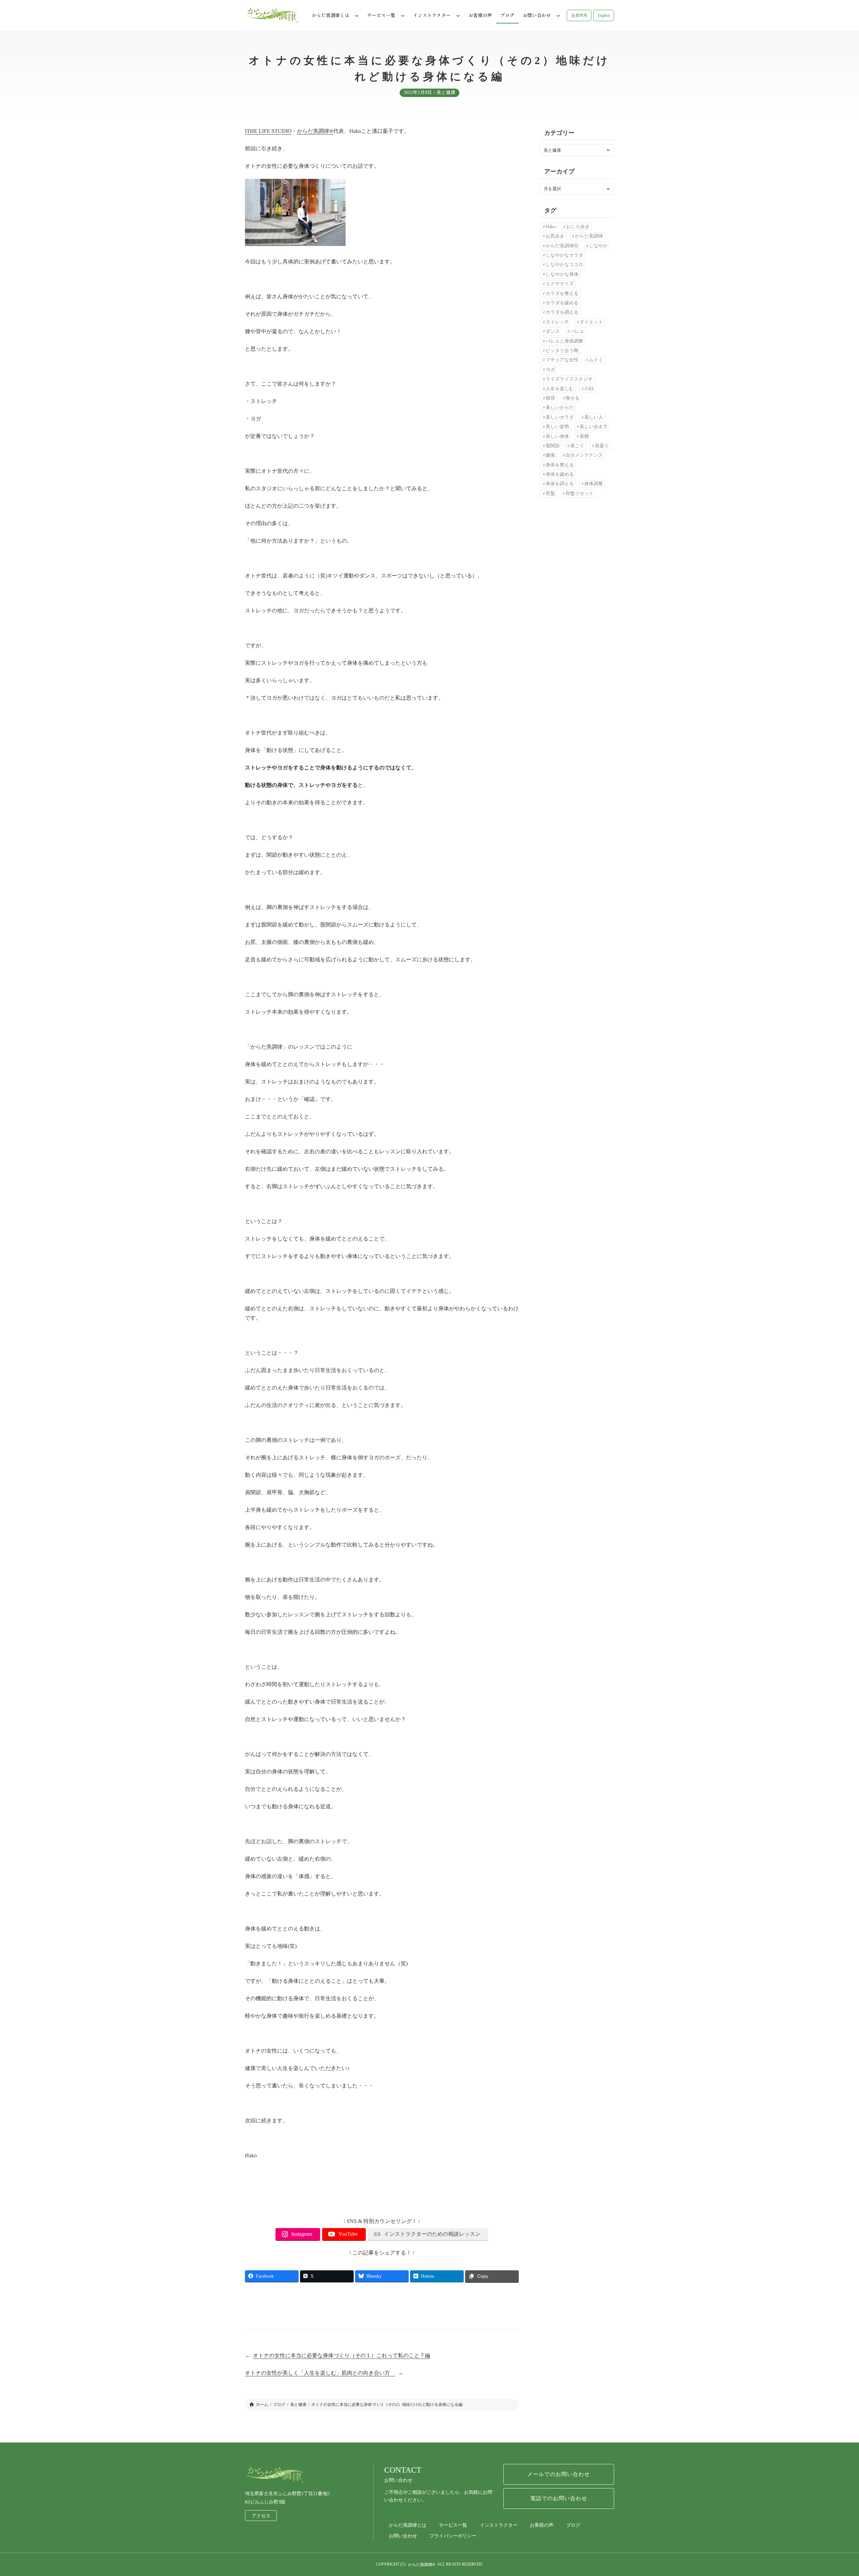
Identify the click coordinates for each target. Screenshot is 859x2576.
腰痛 (550, 455)
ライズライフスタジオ (569, 379)
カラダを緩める (562, 303)
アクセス (261, 2516)
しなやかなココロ (564, 265)
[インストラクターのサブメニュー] (458, 15)
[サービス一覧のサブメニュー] (403, 15)
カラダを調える (562, 312)
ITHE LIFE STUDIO (268, 131)
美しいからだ (560, 408)
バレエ (577, 331)
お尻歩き (555, 236)
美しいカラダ (560, 417)
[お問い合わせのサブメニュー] (558, 15)
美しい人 (594, 417)
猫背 (550, 398)
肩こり (577, 446)
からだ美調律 (589, 236)
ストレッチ (557, 322)
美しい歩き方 (594, 427)
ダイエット (591, 322)
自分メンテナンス (584, 455)
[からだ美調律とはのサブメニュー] (357, 15)
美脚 (584, 436)
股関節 (553, 446)
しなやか (598, 246)
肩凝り (602, 446)
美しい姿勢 (557, 427)
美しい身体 (557, 436)
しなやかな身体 (562, 274)
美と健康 (446, 92)
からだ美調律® (315, 131)
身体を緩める (560, 474)
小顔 (589, 389)
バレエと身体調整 (564, 341)
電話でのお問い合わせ (559, 2498)
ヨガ (550, 370)
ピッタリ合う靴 (562, 350)
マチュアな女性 (562, 360)
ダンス (553, 331)
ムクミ (596, 360)
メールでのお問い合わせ (559, 2474)
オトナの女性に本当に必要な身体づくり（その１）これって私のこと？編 (342, 2355)
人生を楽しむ (560, 389)
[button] (579, 15)
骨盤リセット (579, 493)
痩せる (572, 398)
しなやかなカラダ (564, 255)
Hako (551, 227)
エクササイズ (560, 284)
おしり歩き (578, 227)
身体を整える (560, 465)
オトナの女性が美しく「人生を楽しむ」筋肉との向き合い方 (320, 2373)
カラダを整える (562, 293)
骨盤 (550, 493)
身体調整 (594, 484)
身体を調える (560, 484)
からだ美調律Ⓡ (562, 246)
